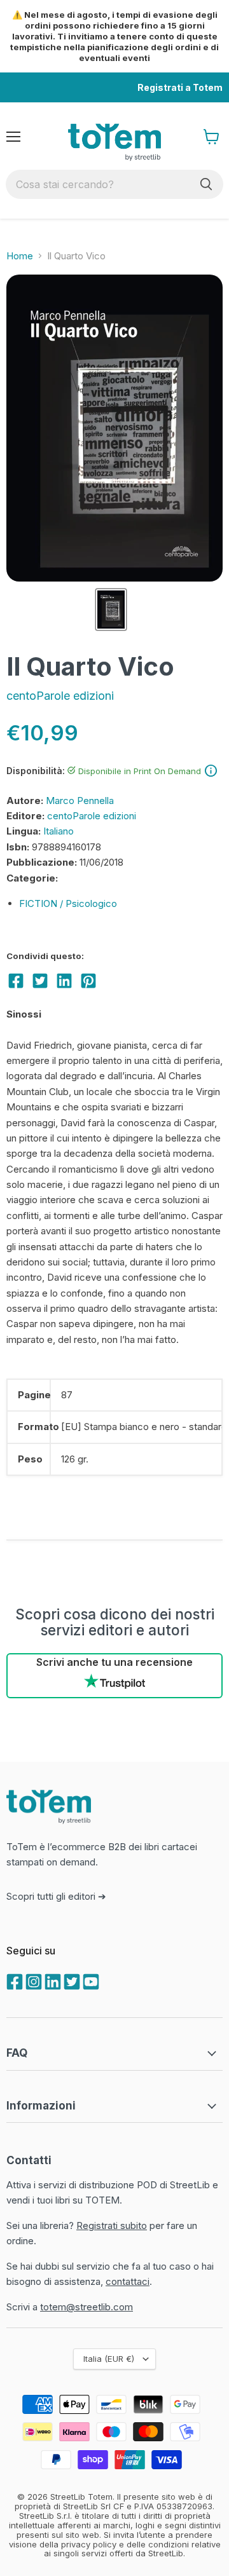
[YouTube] (90, 1980)
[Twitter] (71, 1980)
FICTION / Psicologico (68, 903)
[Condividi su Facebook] (16, 981)
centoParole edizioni (60, 696)
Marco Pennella (80, 801)
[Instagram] (32, 1980)
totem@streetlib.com (87, 2307)
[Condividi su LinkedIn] (64, 981)
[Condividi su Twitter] (40, 981)
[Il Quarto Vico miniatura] (111, 610)
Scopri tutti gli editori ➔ (56, 1896)
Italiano (59, 831)
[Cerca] (206, 184)
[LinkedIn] (52, 1980)
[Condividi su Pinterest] (88, 981)
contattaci (128, 2281)
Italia (109, 2359)
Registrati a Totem (180, 87)
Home (20, 256)
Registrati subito (112, 2225)
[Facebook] (13, 1980)
